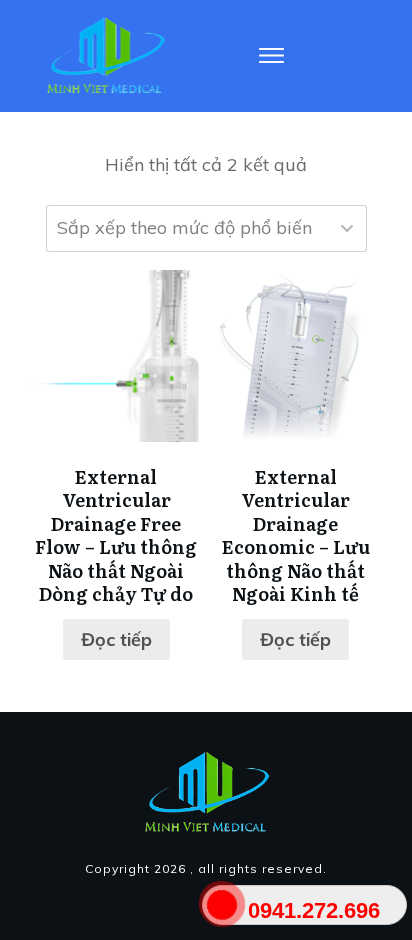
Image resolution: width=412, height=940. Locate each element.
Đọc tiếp (116, 639)
